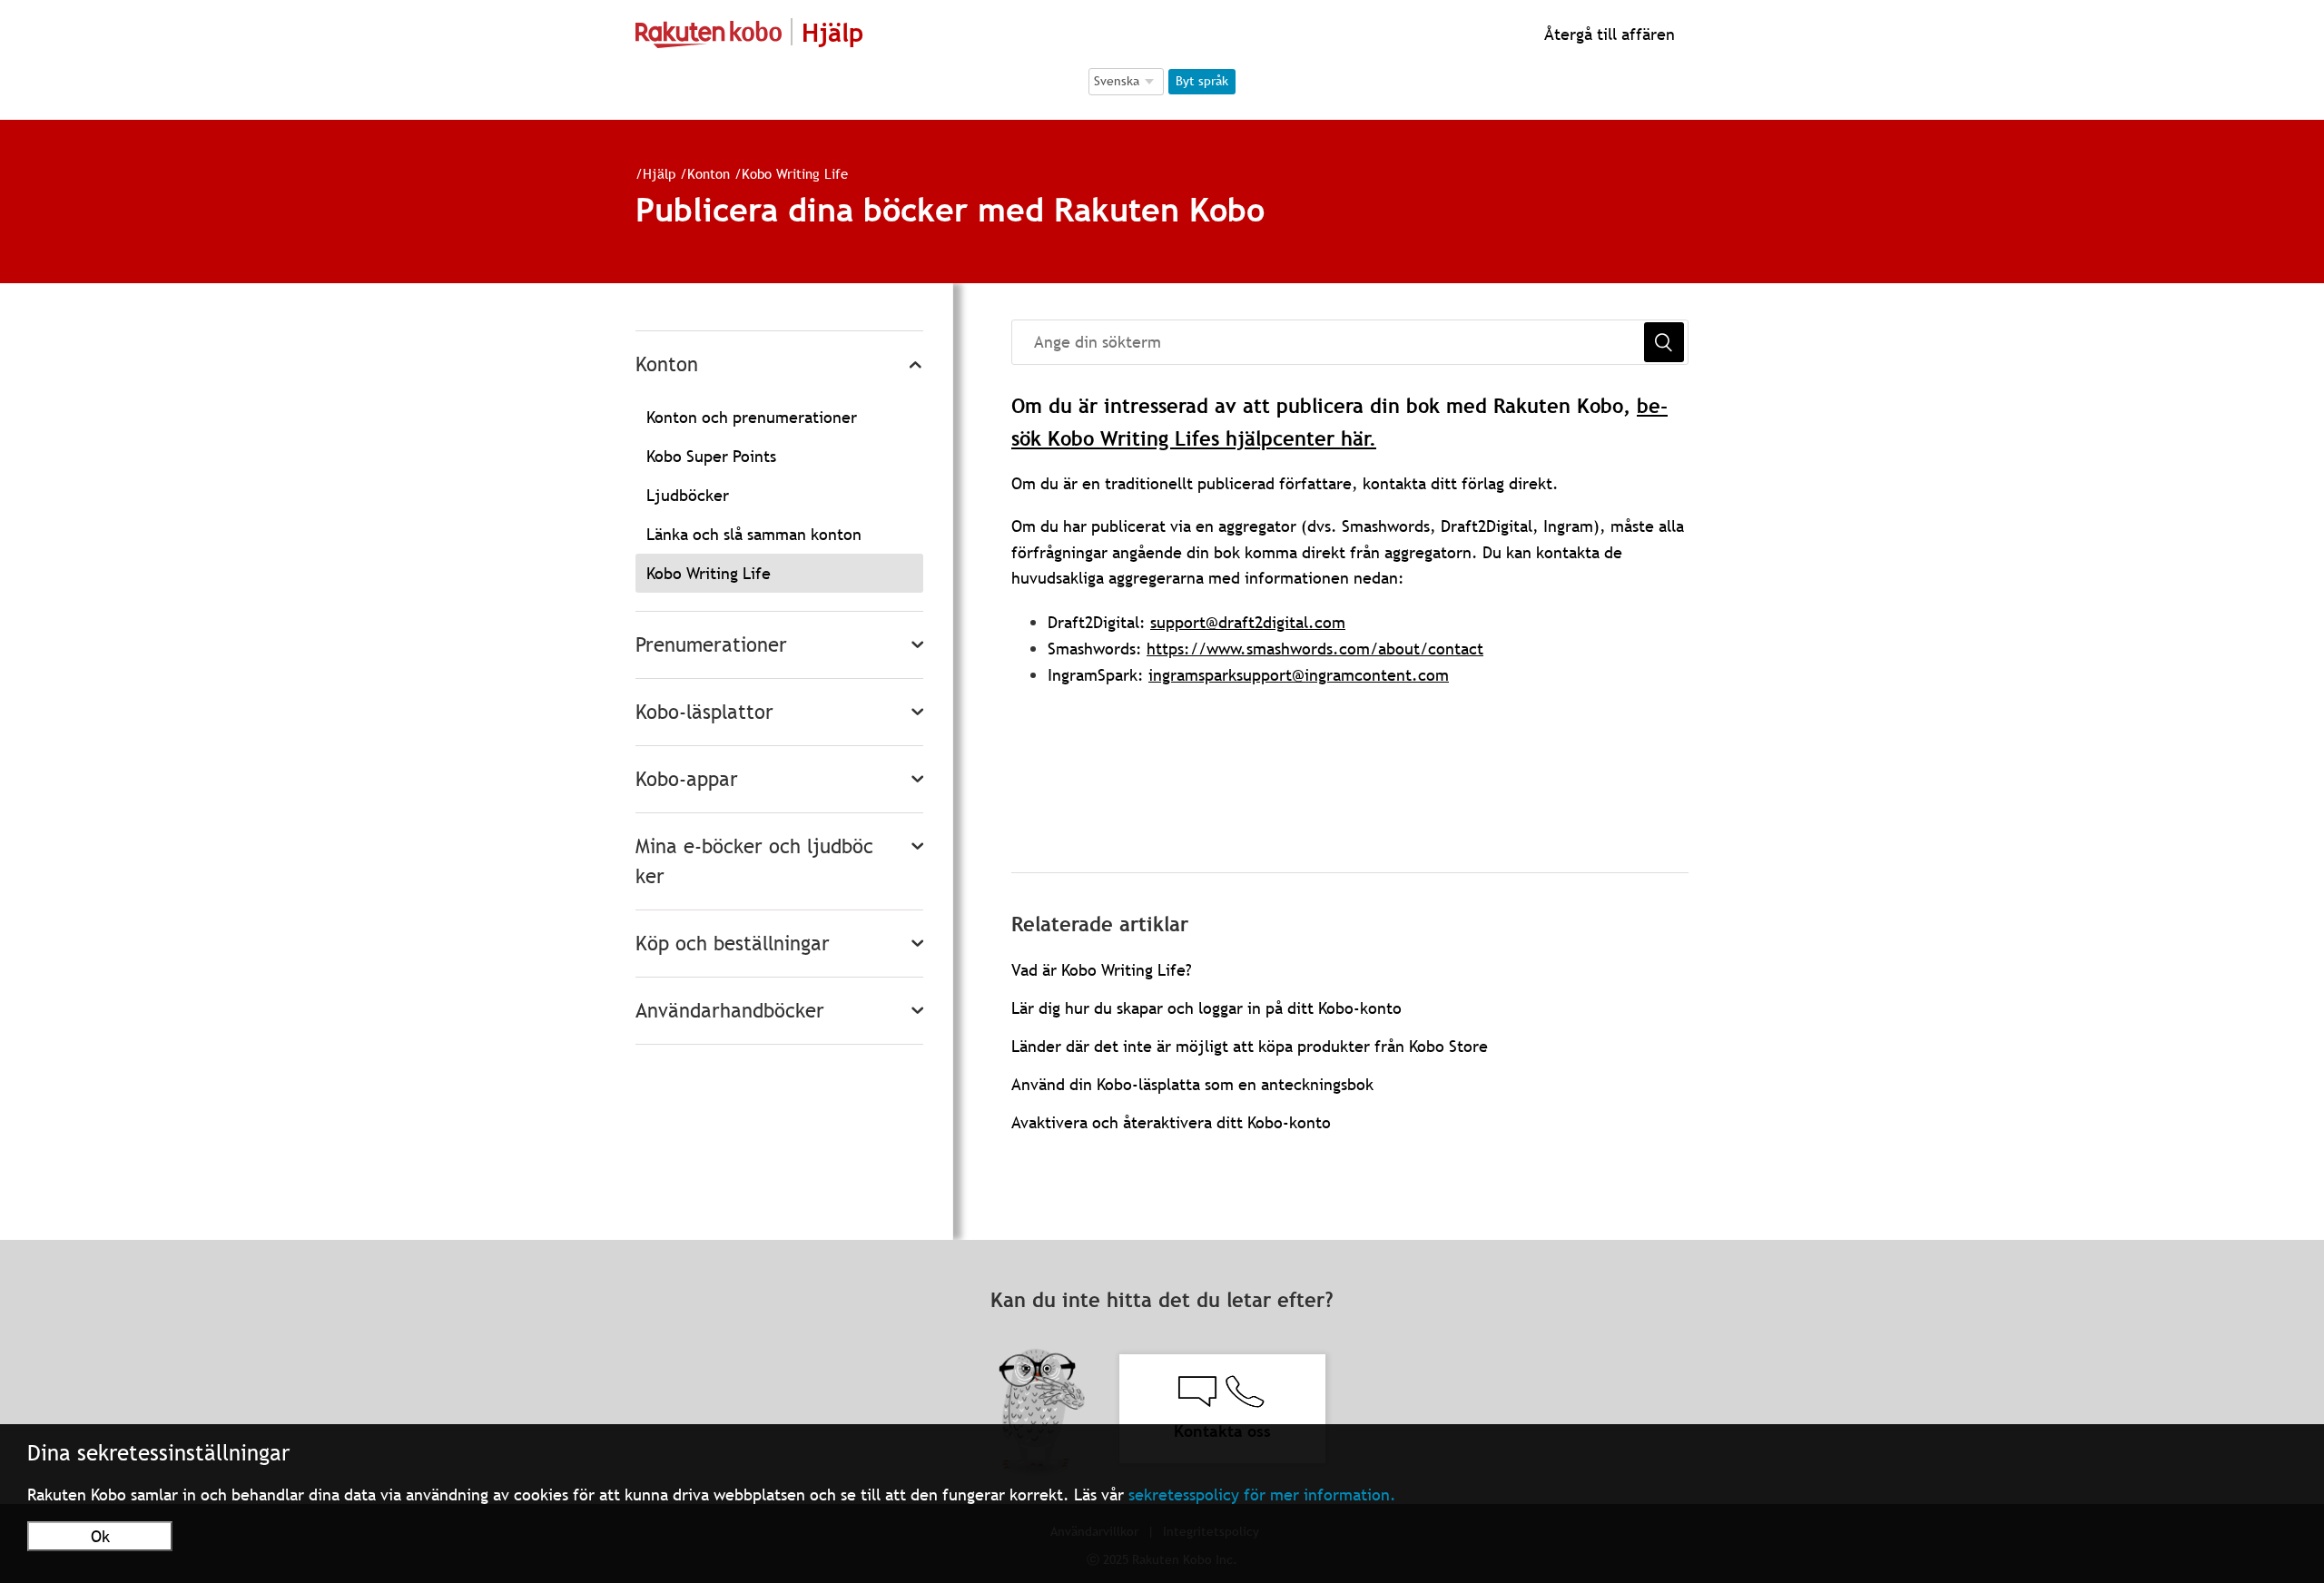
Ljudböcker (688, 495)
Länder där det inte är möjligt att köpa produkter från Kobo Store (1250, 1046)
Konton (709, 173)
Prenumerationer (711, 645)
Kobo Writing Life (795, 173)
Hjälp (659, 173)
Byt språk (1202, 81)
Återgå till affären (1607, 34)
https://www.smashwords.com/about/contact (1315, 649)
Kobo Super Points (711, 456)
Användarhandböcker (730, 1011)
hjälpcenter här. (1301, 439)
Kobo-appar (687, 779)
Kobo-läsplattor (704, 712)
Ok (100, 1536)
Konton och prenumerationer (752, 417)
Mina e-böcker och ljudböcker (754, 861)
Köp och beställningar (733, 944)
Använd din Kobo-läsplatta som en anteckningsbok (1192, 1084)
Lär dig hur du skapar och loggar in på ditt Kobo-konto (1206, 1008)
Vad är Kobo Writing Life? (1102, 970)
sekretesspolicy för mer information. (1262, 1495)
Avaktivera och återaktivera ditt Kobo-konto (1171, 1122)
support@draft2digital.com (1248, 622)
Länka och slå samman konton (754, 534)
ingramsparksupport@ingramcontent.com (1299, 675)
